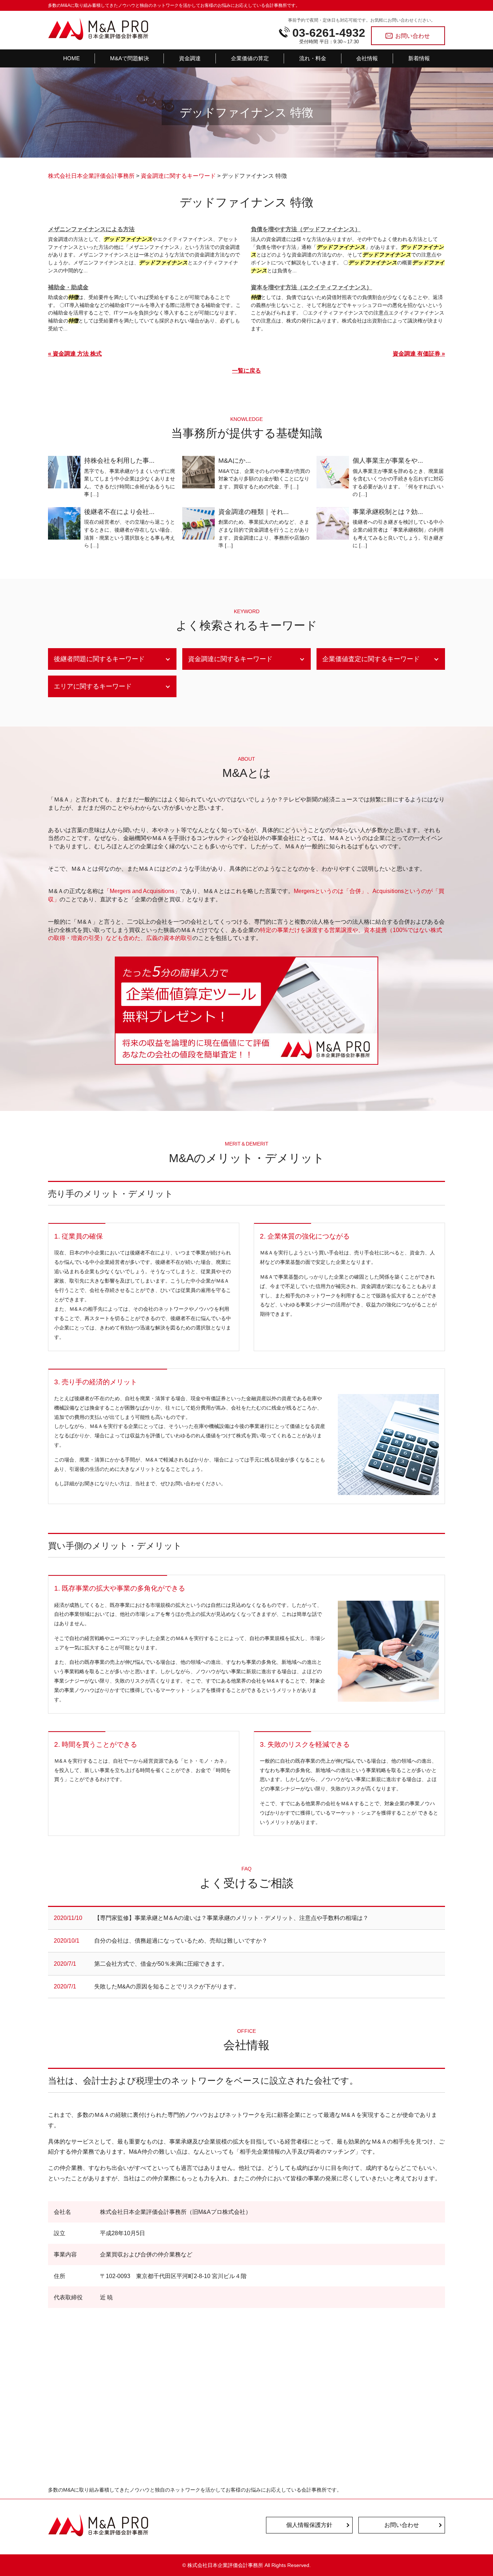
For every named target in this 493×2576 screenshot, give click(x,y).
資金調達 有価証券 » (419, 354)
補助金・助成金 (68, 287)
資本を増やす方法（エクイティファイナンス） (311, 287)
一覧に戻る (247, 371)
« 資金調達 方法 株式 (75, 354)
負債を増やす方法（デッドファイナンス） (306, 229)
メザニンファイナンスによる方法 (91, 229)
